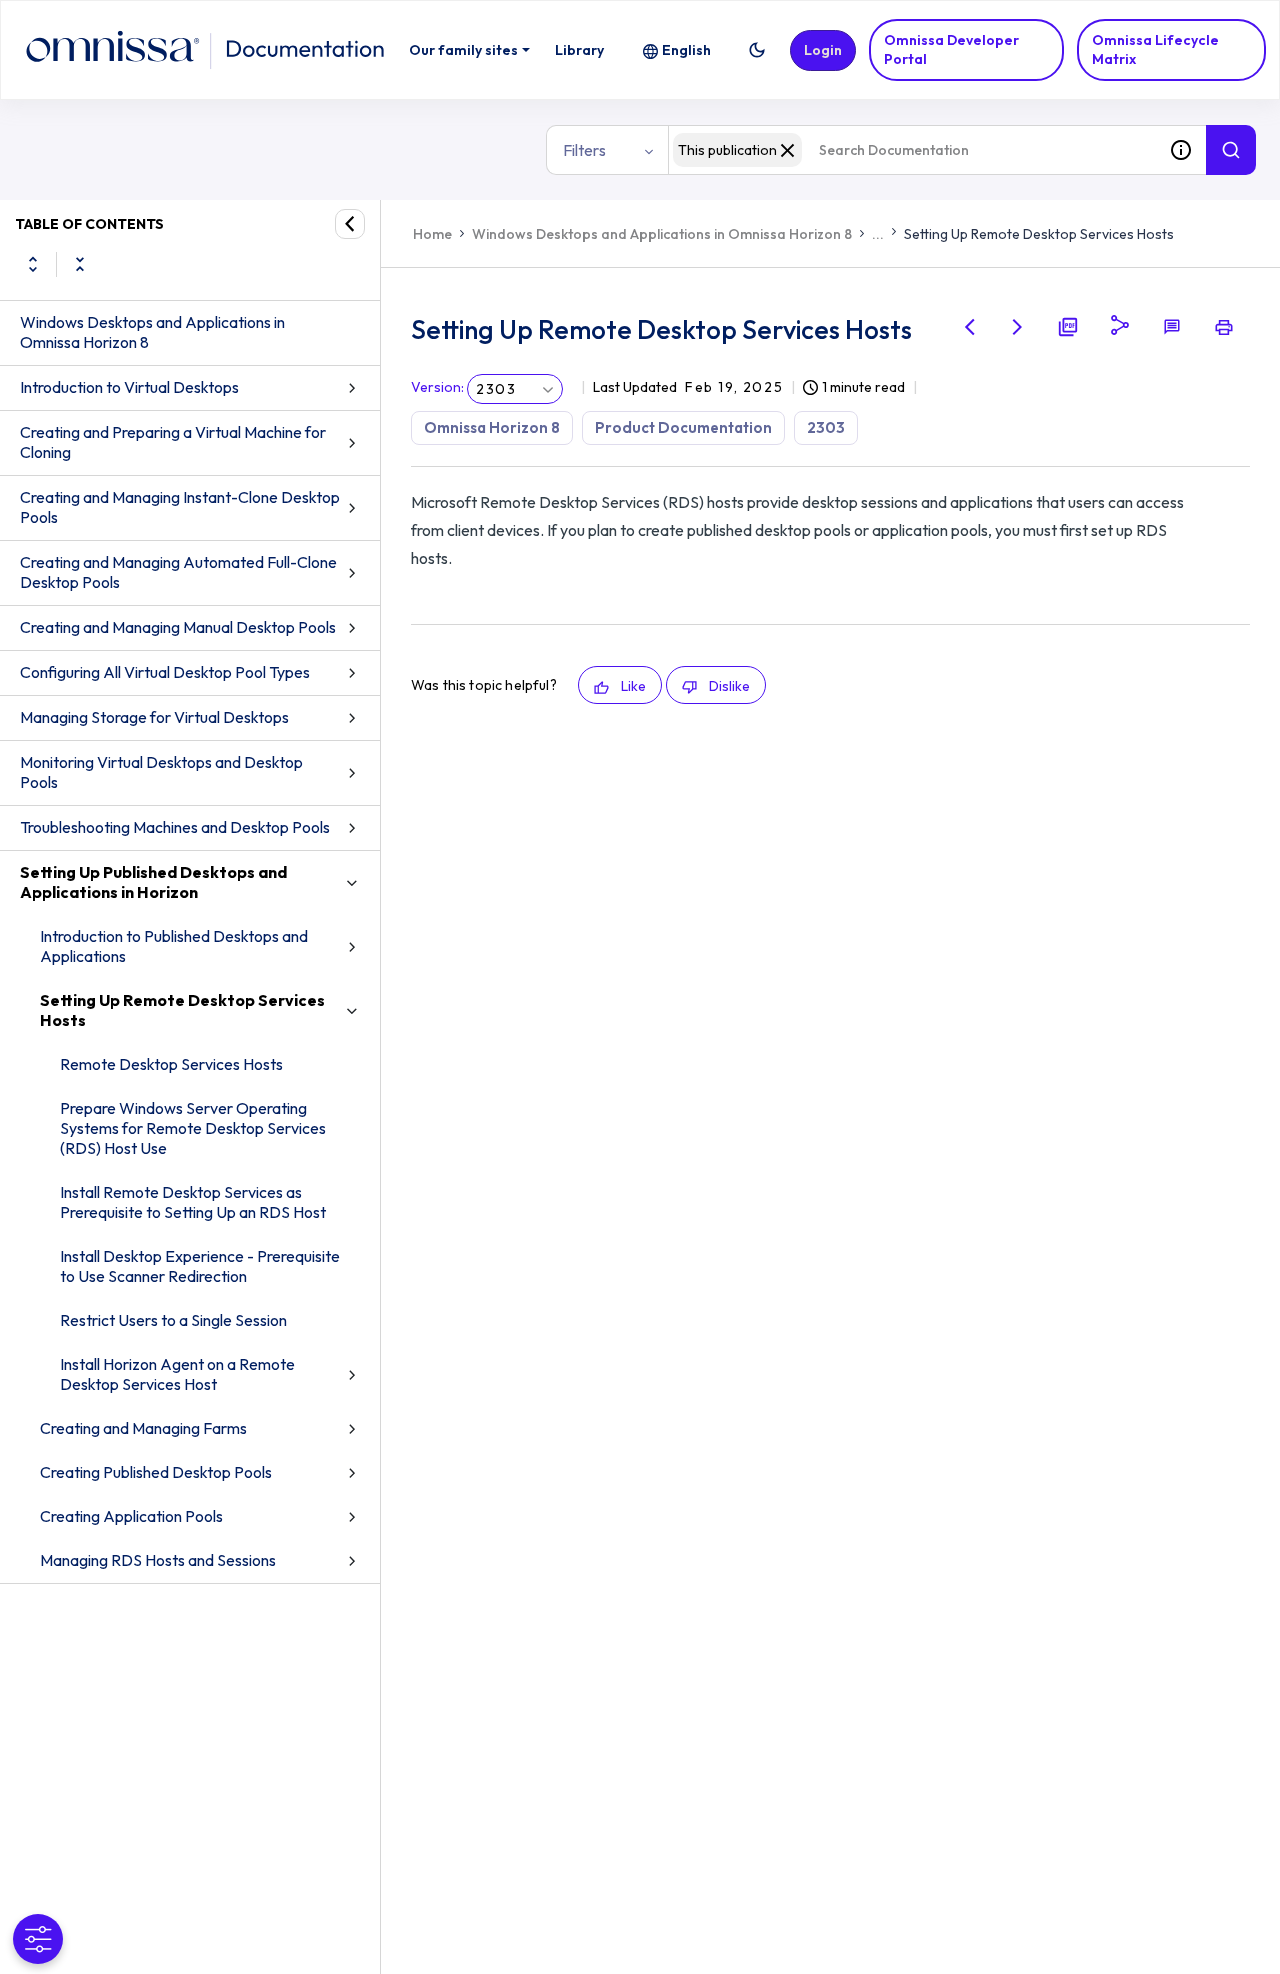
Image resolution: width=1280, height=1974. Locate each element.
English (686, 50)
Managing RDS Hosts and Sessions (158, 1560)
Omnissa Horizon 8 (492, 427)
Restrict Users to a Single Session (173, 1320)
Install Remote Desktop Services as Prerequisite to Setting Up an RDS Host (193, 1202)
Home (432, 234)
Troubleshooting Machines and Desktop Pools (175, 827)
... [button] (878, 234)
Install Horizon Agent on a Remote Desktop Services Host (177, 1374)
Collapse (80, 264)
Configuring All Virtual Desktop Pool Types (165, 672)
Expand (33, 264)
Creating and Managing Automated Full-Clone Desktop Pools (178, 572)
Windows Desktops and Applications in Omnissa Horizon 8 (152, 332)
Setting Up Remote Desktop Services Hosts (182, 1010)
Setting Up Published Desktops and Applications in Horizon (153, 882)
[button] (757, 50)
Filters (584, 150)
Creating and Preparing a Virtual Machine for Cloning (173, 442)
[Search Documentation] (1231, 150)
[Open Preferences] (38, 1939)
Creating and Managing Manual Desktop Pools (178, 627)
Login (823, 50)
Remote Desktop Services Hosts (171, 1064)
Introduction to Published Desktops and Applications (174, 946)
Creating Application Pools (131, 1516)
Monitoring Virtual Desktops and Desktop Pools (161, 772)
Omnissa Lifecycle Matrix (1155, 49)
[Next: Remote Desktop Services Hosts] (1018, 327)
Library (579, 50)
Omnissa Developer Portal (951, 49)
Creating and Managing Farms (143, 1428)
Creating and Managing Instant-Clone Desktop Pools (180, 507)
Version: (437, 387)
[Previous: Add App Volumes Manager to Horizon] (970, 327)
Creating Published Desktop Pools (156, 1472)
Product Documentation (683, 427)
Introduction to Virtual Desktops (129, 387)
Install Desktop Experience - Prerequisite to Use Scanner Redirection (200, 1266)
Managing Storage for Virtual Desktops (154, 717)
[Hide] (350, 224)
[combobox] (912, 150)
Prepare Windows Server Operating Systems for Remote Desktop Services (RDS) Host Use (193, 1128)
